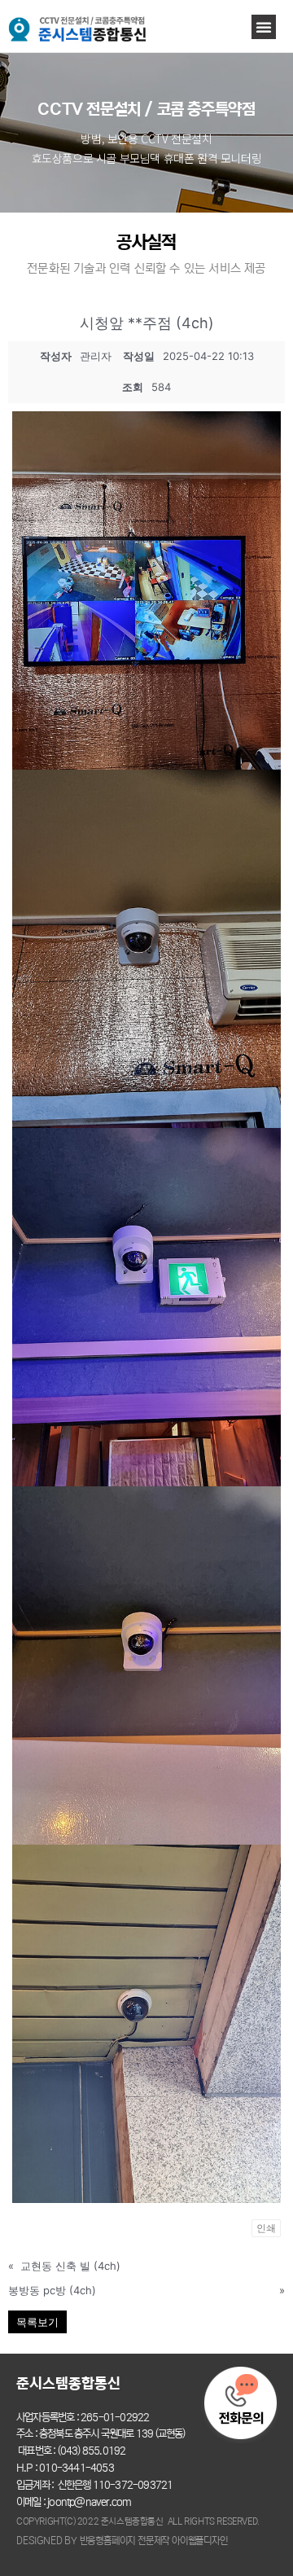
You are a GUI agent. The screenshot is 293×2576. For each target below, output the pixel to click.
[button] (264, 27)
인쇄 (266, 2228)
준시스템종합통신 (68, 2384)
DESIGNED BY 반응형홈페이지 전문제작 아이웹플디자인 (122, 2541)
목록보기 (37, 2322)
